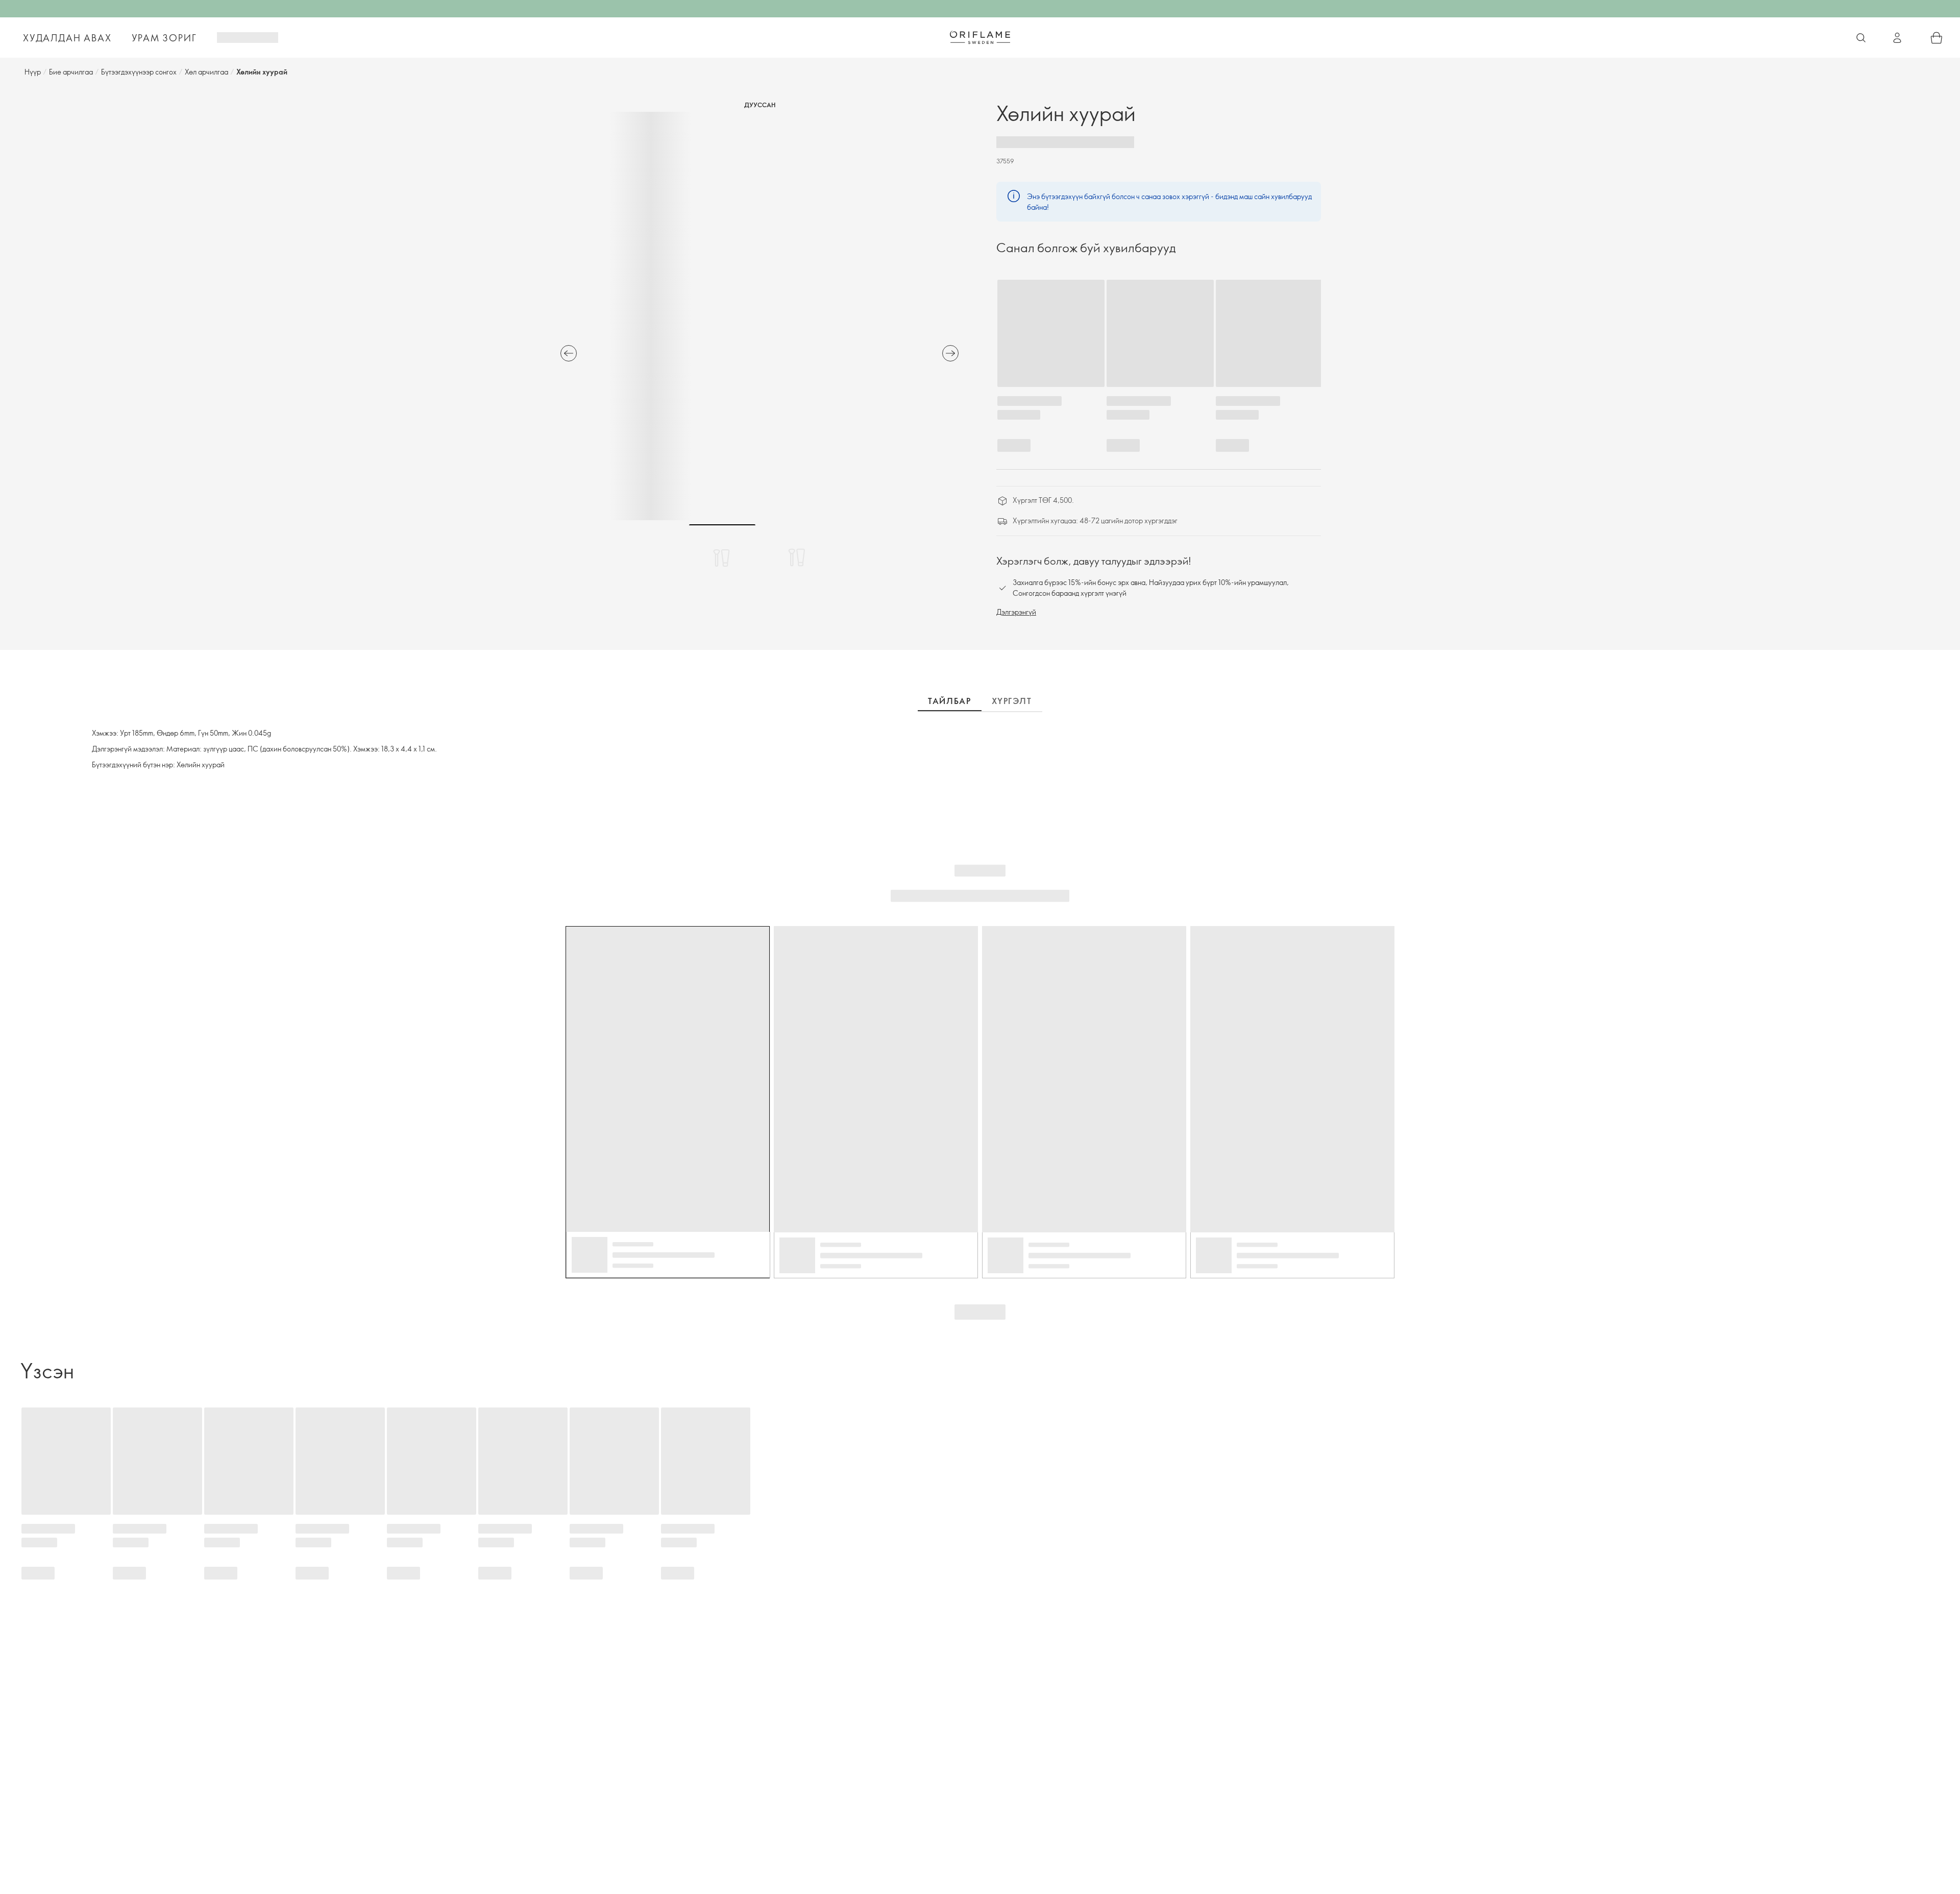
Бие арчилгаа (71, 72)
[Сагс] (1937, 38)
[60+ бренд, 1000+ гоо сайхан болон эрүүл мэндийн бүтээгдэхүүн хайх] (1861, 38)
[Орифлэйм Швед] (980, 37)
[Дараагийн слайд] (950, 353)
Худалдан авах (67, 38)
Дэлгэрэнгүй (1016, 612)
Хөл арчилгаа (206, 72)
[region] (759, 316)
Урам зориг (164, 38)
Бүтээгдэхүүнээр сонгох (139, 72)
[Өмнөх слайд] (569, 353)
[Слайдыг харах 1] (722, 557)
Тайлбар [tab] (949, 701)
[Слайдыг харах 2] (797, 557)
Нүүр (33, 72)
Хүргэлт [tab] (1012, 701)
